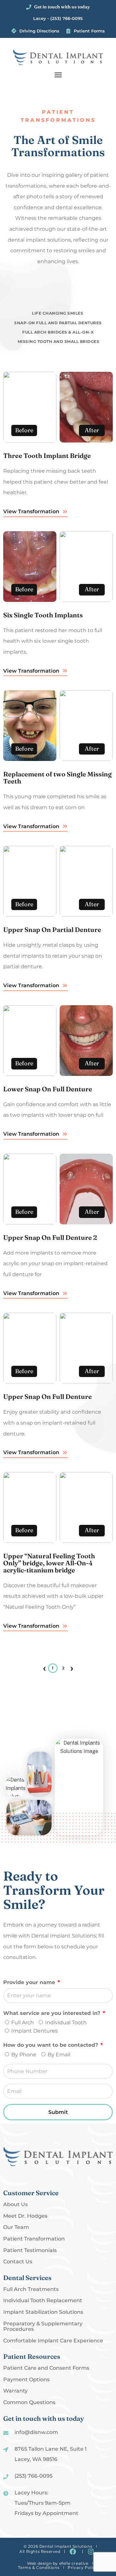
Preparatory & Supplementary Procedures (43, 2326)
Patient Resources (32, 2356)
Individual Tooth (66, 2022)
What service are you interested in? (53, 2013)
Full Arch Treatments (31, 2289)
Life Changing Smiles (58, 313)
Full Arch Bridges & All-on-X (58, 332)
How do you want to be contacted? (51, 2045)
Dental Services (27, 2278)
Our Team (16, 2227)
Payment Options (26, 2380)
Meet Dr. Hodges (25, 2216)
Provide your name (30, 1982)
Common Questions (29, 2402)
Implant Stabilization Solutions (43, 2312)
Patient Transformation (34, 2239)
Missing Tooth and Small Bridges (59, 341)
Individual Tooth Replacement (43, 2301)
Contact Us (18, 2262)
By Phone (24, 2055)
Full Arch (23, 2022)
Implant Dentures (34, 2031)
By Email (59, 2055)
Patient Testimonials (30, 2250)
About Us (15, 2205)
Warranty (15, 2391)
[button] (58, 75)
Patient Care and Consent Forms (46, 2368)
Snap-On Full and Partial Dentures (58, 323)
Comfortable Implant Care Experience (53, 2341)
